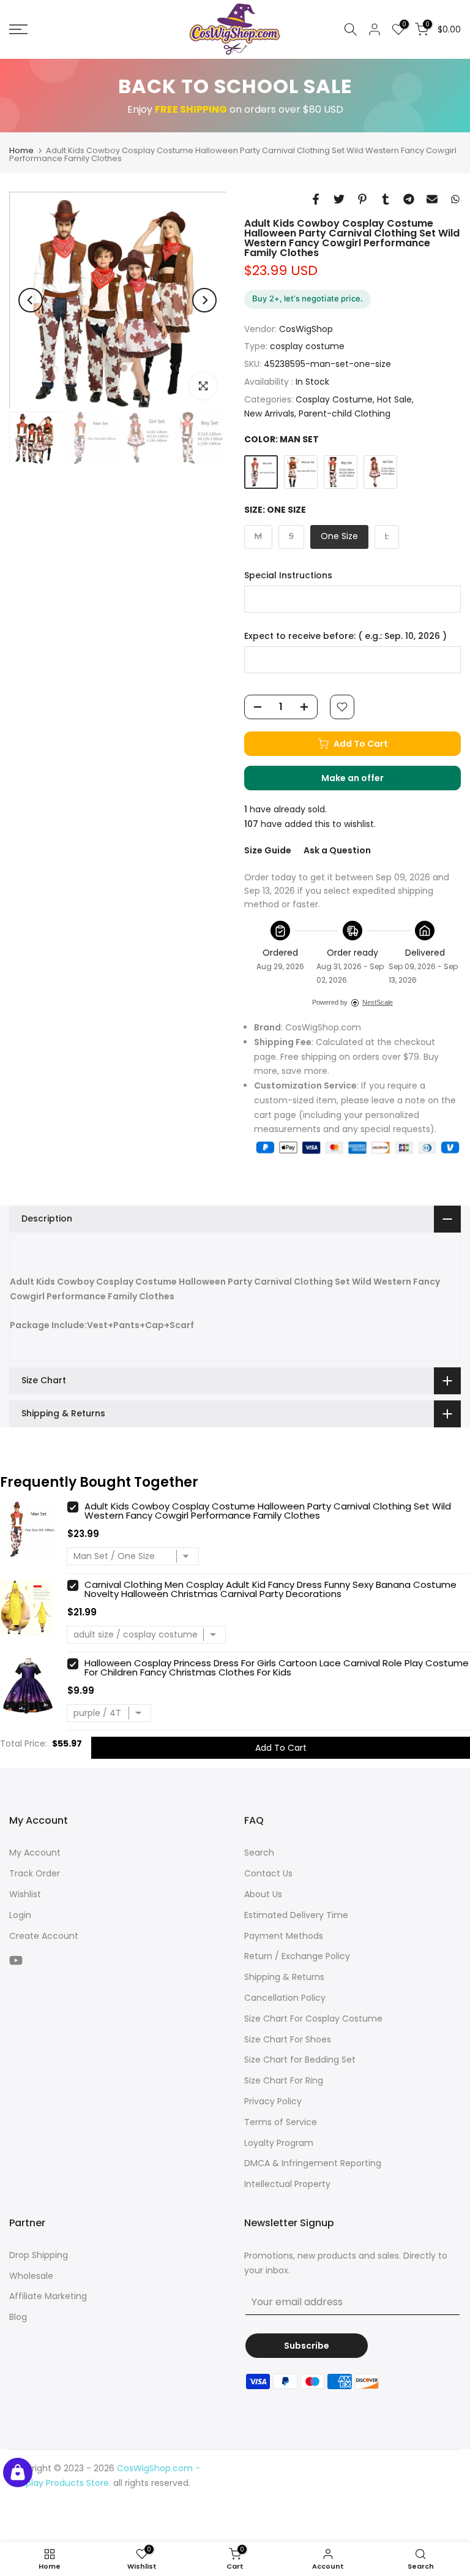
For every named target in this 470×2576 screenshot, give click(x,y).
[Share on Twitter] (339, 199)
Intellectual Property (287, 2184)
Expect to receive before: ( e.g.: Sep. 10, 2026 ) (345, 636)
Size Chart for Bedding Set (300, 2060)
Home (21, 150)
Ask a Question (337, 850)
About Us (263, 1894)
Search (259, 1853)
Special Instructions (288, 576)
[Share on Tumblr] (386, 199)
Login (20, 1915)
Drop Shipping (39, 2255)
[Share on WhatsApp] (455, 199)
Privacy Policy (273, 2101)
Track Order (35, 1873)
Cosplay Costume (334, 399)
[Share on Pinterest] (362, 199)
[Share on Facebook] (316, 199)
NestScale (378, 1002)
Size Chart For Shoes (288, 2039)
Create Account (44, 1936)
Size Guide (268, 850)
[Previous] (31, 300)
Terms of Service (281, 2122)
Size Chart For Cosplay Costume (313, 2019)
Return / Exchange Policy (297, 1956)
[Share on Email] (432, 199)
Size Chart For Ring (284, 2080)
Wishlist (25, 1894)
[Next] (204, 300)
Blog (18, 2317)
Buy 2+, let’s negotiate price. (308, 298)
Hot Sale (394, 399)
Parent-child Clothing (345, 414)
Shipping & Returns (284, 1977)
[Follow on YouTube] (16, 1960)
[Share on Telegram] (409, 199)
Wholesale (31, 2276)
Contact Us (268, 1873)
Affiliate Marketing (48, 2296)
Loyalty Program (279, 2143)
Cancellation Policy (285, 1998)
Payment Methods (284, 1936)
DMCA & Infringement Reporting (313, 2163)
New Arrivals (269, 414)
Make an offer (365, 781)
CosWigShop (306, 329)
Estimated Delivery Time (296, 1915)
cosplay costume (307, 346)
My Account (35, 1853)
